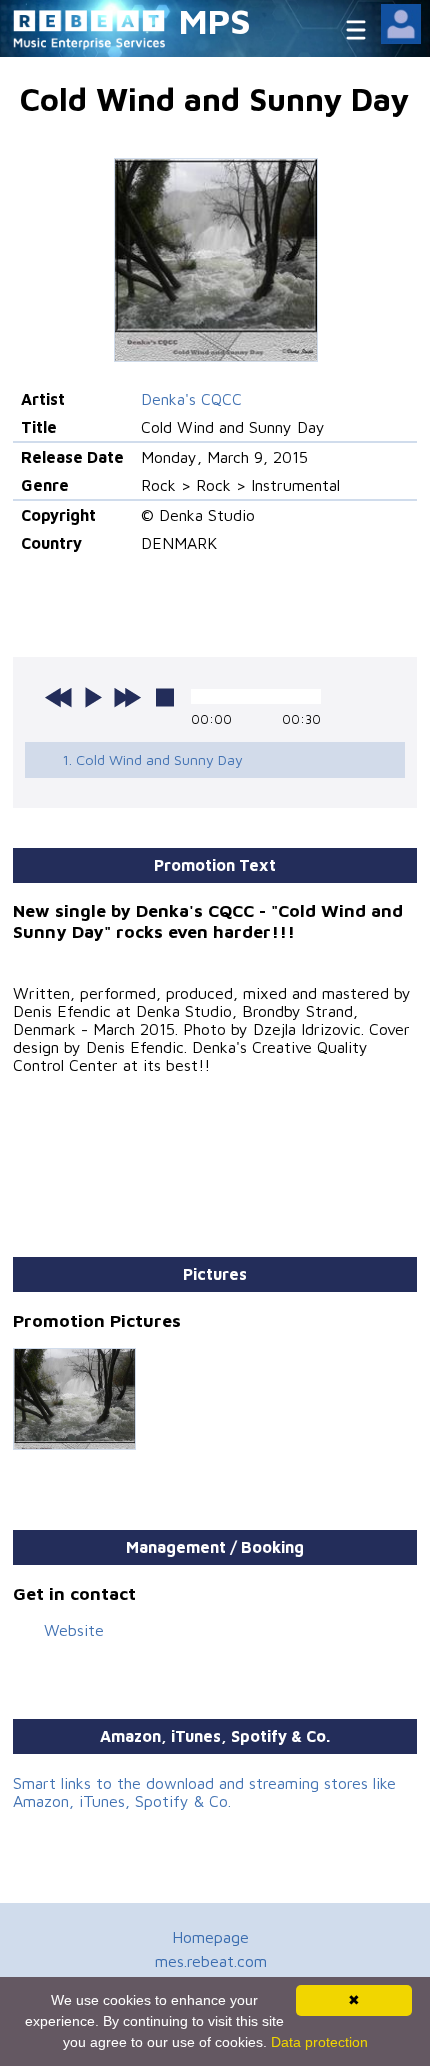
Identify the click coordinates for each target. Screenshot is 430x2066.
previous (59, 697)
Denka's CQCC (191, 399)
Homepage (210, 1937)
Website (74, 1630)
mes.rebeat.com (211, 1961)
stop (165, 697)
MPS (215, 20)
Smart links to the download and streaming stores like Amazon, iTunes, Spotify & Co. (204, 1792)
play (93, 697)
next (127, 697)
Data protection (319, 2042)
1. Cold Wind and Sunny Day (152, 759)
